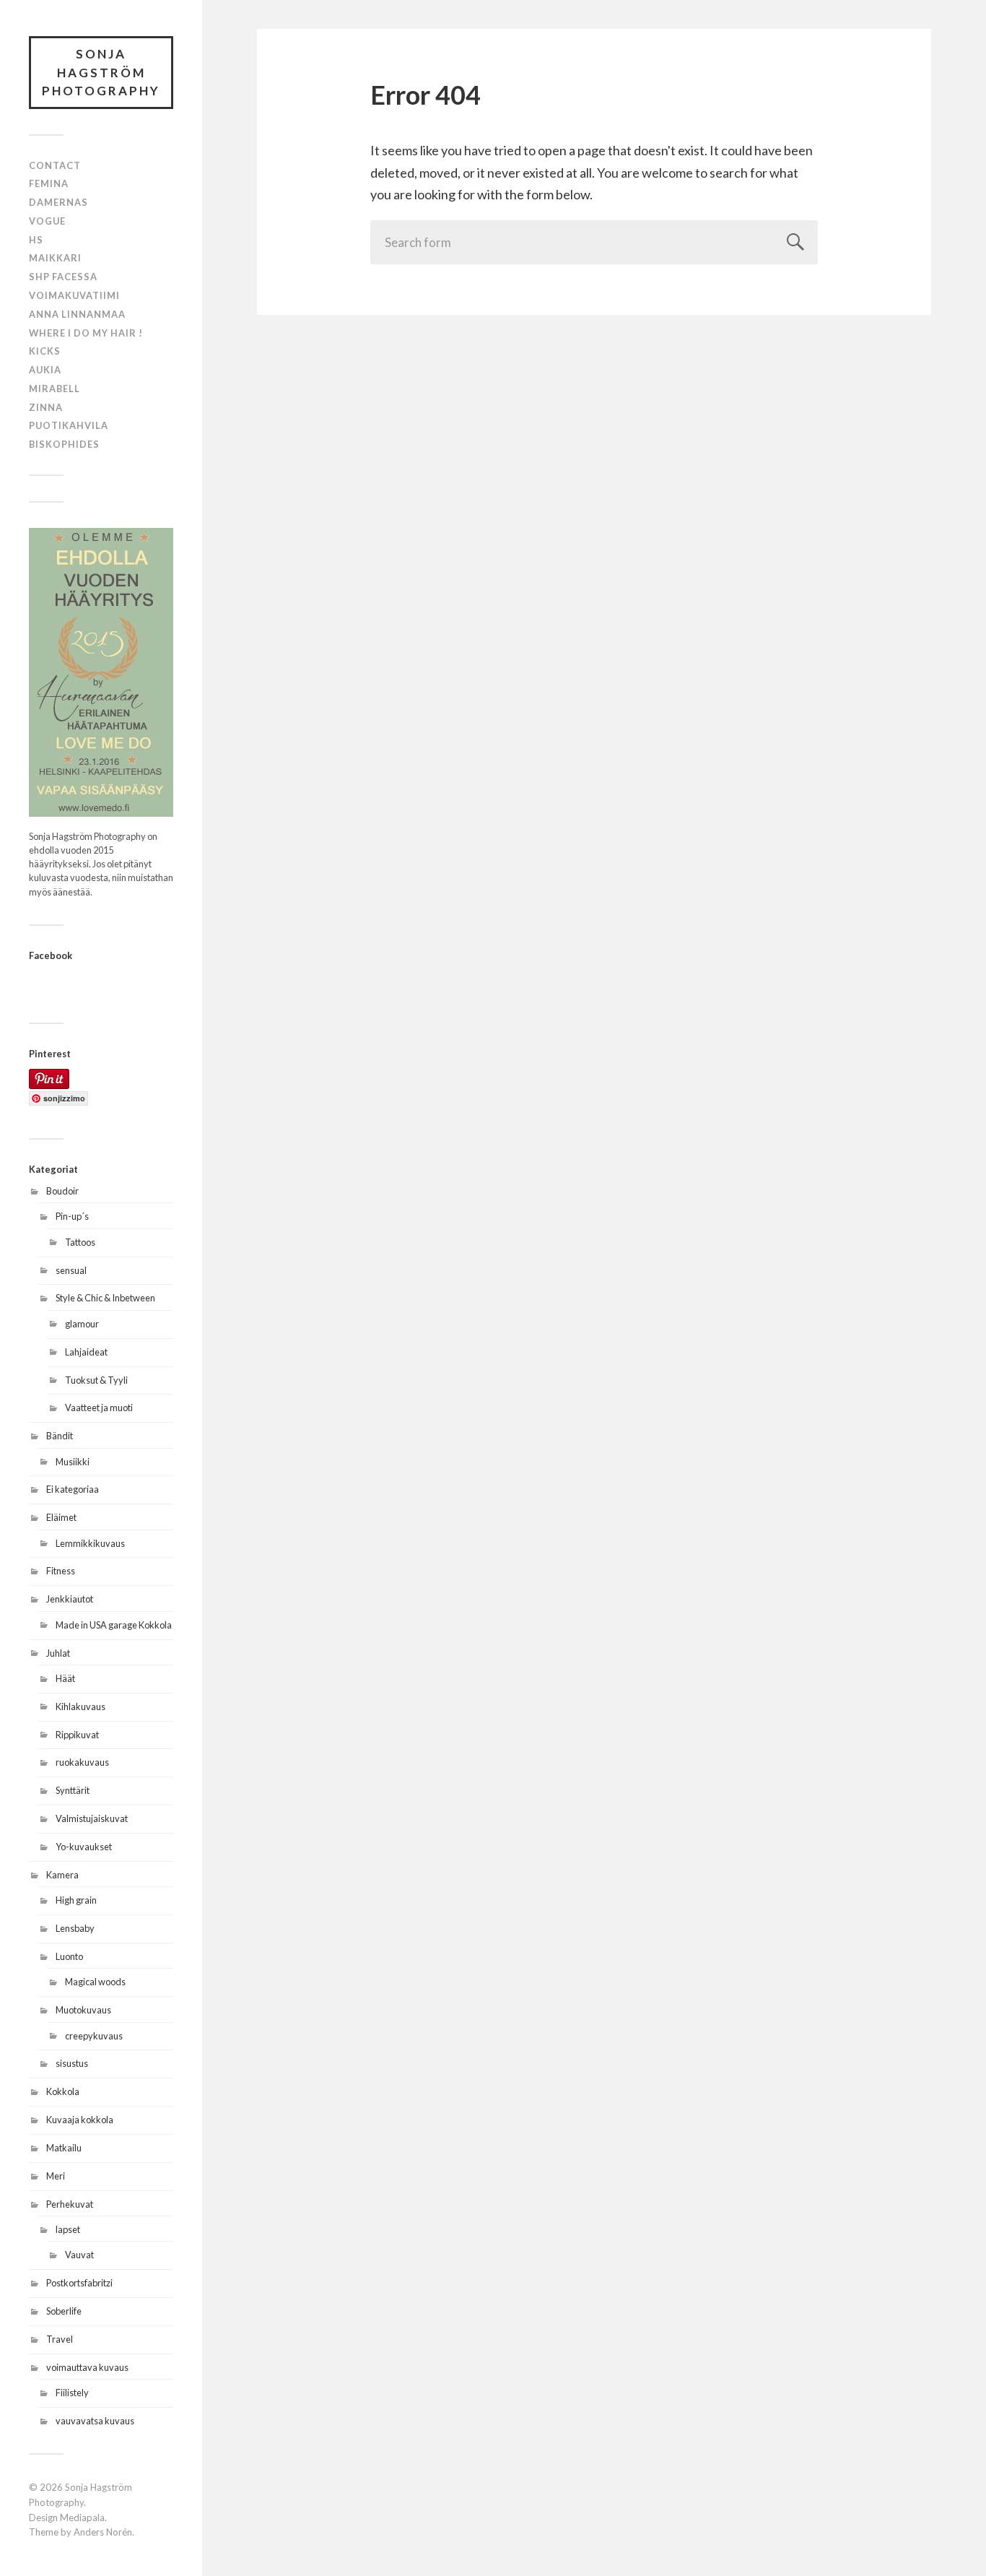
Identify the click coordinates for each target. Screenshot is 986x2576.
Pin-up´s (72, 1216)
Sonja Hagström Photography (101, 72)
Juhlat (58, 1653)
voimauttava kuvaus (87, 2367)
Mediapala (82, 2518)
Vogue (47, 221)
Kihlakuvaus (80, 1707)
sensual (71, 1270)
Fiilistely (72, 2393)
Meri (56, 2176)
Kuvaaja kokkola (80, 2120)
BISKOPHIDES (64, 444)
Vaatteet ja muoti (99, 1408)
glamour (82, 1324)
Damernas (58, 202)
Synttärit (73, 1790)
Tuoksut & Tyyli (96, 1380)
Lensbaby (75, 1928)
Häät (65, 1678)
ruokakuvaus (82, 1762)
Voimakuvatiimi (74, 295)
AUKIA (45, 370)
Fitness (61, 1571)
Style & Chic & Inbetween (105, 1298)
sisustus (72, 2063)
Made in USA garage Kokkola (114, 1625)
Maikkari (55, 258)
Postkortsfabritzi (79, 2283)
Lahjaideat (86, 1352)
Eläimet (61, 1517)
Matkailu (64, 2148)
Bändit (60, 1436)
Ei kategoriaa (73, 1489)
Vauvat (79, 2255)
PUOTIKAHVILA (69, 425)
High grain (76, 1900)
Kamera (62, 1875)
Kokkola (63, 2091)
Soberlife (64, 2311)
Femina (49, 183)
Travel (60, 2339)
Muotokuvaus (83, 2010)
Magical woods (95, 1982)
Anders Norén (103, 2532)
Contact (55, 165)
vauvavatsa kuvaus (95, 2421)
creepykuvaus (94, 2036)
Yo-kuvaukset (84, 1847)
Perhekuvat (70, 2204)
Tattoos (80, 1242)
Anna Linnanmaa (77, 314)
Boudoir (62, 1191)
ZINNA (46, 407)
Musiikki (73, 1462)
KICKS (45, 351)
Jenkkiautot (70, 1599)
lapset (68, 2229)
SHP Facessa (63, 277)
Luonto (69, 1956)
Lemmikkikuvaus (90, 1543)
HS (36, 240)
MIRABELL (54, 389)
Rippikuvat (77, 1735)
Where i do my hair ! (86, 333)
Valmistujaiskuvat (92, 1818)
